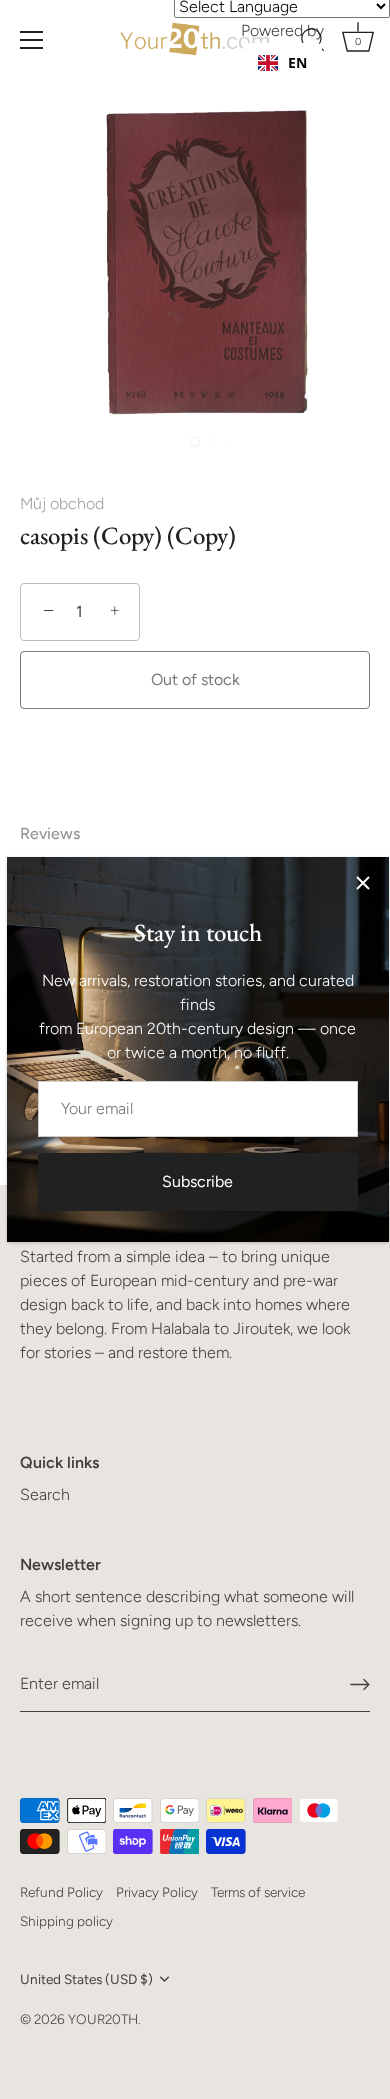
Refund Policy (61, 1892)
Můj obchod (62, 503)
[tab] (60, 834)
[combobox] (282, 63)
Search (45, 1494)
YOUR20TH (103, 2019)
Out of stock (195, 679)
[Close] (363, 883)
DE (297, 82)
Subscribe (197, 1181)
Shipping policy (66, 1921)
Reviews (50, 833)
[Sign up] (360, 1684)
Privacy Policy (157, 1892)
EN (297, 62)
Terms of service (258, 1892)
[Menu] (32, 40)
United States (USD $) (86, 1979)
